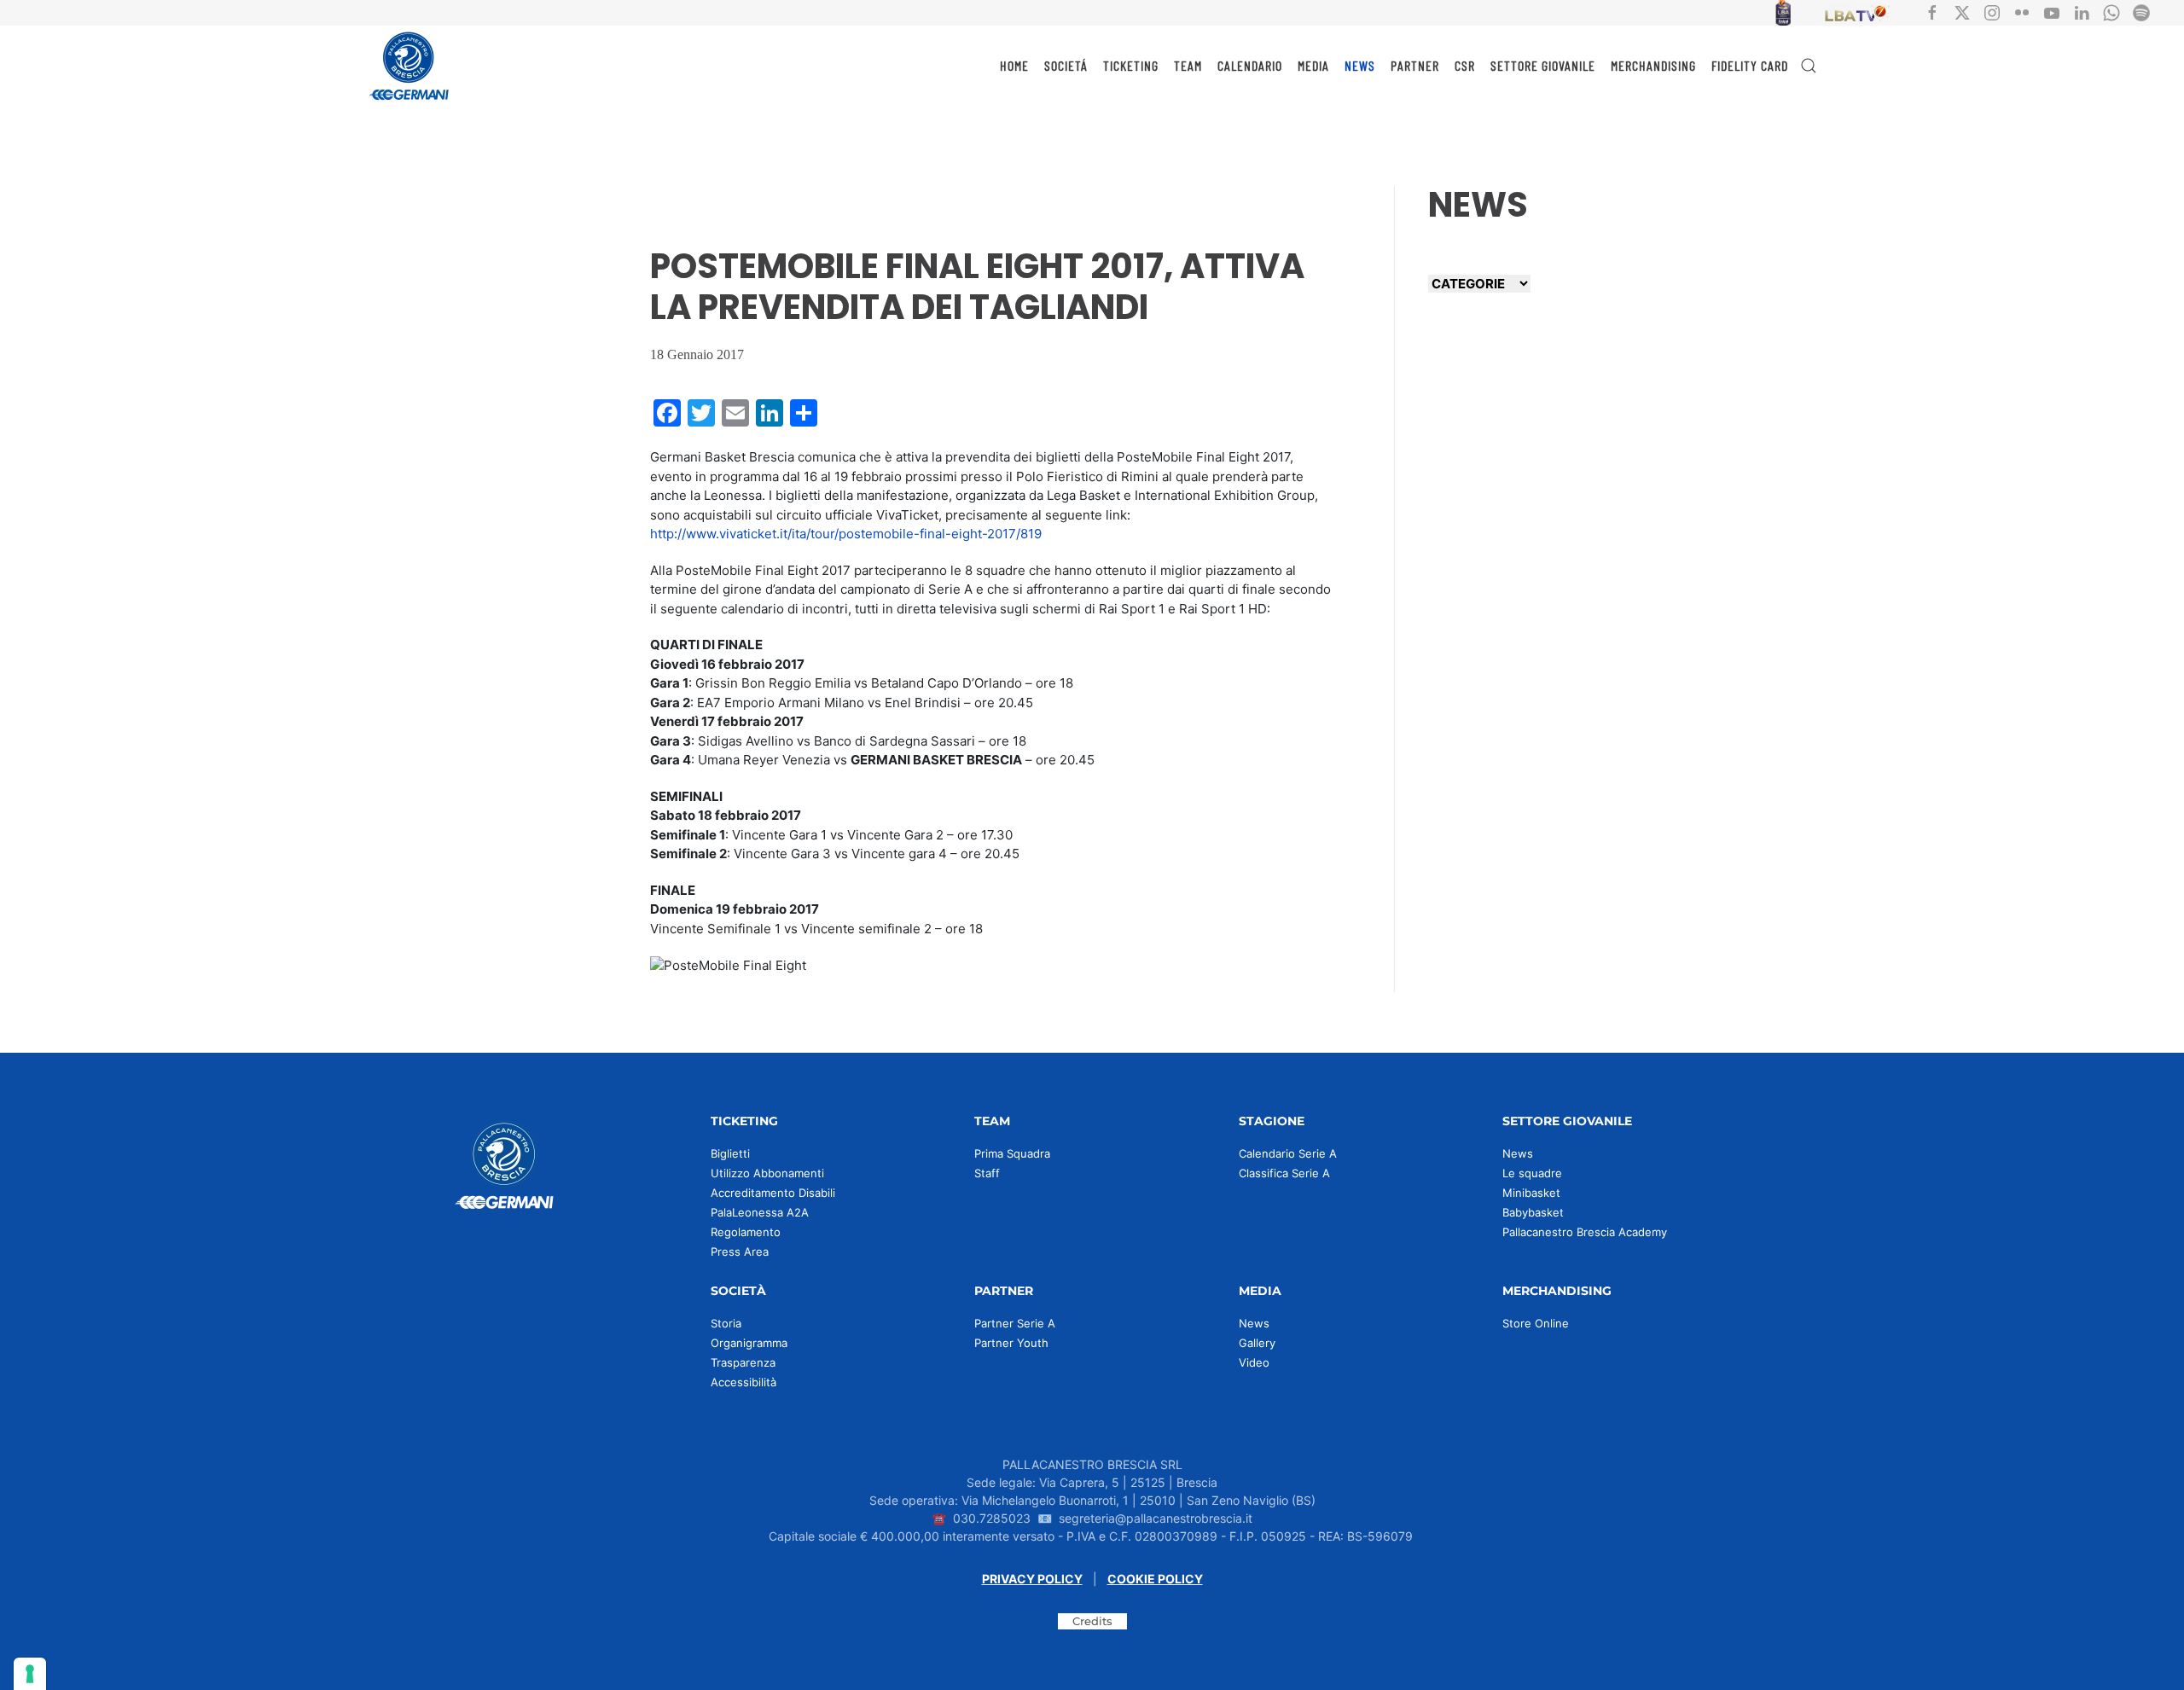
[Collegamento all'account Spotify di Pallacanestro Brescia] (2141, 12)
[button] (1809, 66)
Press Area (740, 1252)
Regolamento (746, 1232)
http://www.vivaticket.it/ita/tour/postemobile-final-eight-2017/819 (846, 534)
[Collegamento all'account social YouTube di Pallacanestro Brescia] (2052, 12)
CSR (1465, 65)
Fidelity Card (1750, 65)
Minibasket (1531, 1193)
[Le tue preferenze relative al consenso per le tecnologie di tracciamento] (30, 1674)
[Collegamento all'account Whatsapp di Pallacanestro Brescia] (2111, 12)
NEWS (1360, 65)
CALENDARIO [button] (1250, 65)
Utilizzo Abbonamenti (767, 1173)
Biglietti (730, 1153)
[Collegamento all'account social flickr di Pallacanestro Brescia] (2022, 12)
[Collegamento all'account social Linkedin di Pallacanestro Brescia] (2082, 12)
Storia (726, 1323)
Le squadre (1532, 1173)
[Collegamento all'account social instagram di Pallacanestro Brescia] (1992, 12)
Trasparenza (743, 1362)
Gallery (1257, 1343)
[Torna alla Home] (409, 66)
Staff (987, 1173)
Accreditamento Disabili (773, 1193)
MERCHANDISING (1653, 65)
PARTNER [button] (1415, 65)
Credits (1092, 1621)
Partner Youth (1011, 1343)
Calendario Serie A (1288, 1153)
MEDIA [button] (1313, 65)
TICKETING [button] (1131, 65)
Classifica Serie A (1284, 1173)
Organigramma (749, 1343)
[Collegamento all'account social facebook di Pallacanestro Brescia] (1932, 12)
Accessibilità (743, 1382)
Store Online (1536, 1323)
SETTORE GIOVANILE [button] (1543, 65)
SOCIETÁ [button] (1066, 65)
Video (1254, 1362)
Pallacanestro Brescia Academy (1585, 1232)
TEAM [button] (1188, 65)
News (1518, 1153)
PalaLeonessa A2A (760, 1212)
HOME (1014, 65)
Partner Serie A (1015, 1323)
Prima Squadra (1012, 1153)
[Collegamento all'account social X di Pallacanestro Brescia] (1962, 12)
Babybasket (1533, 1212)
